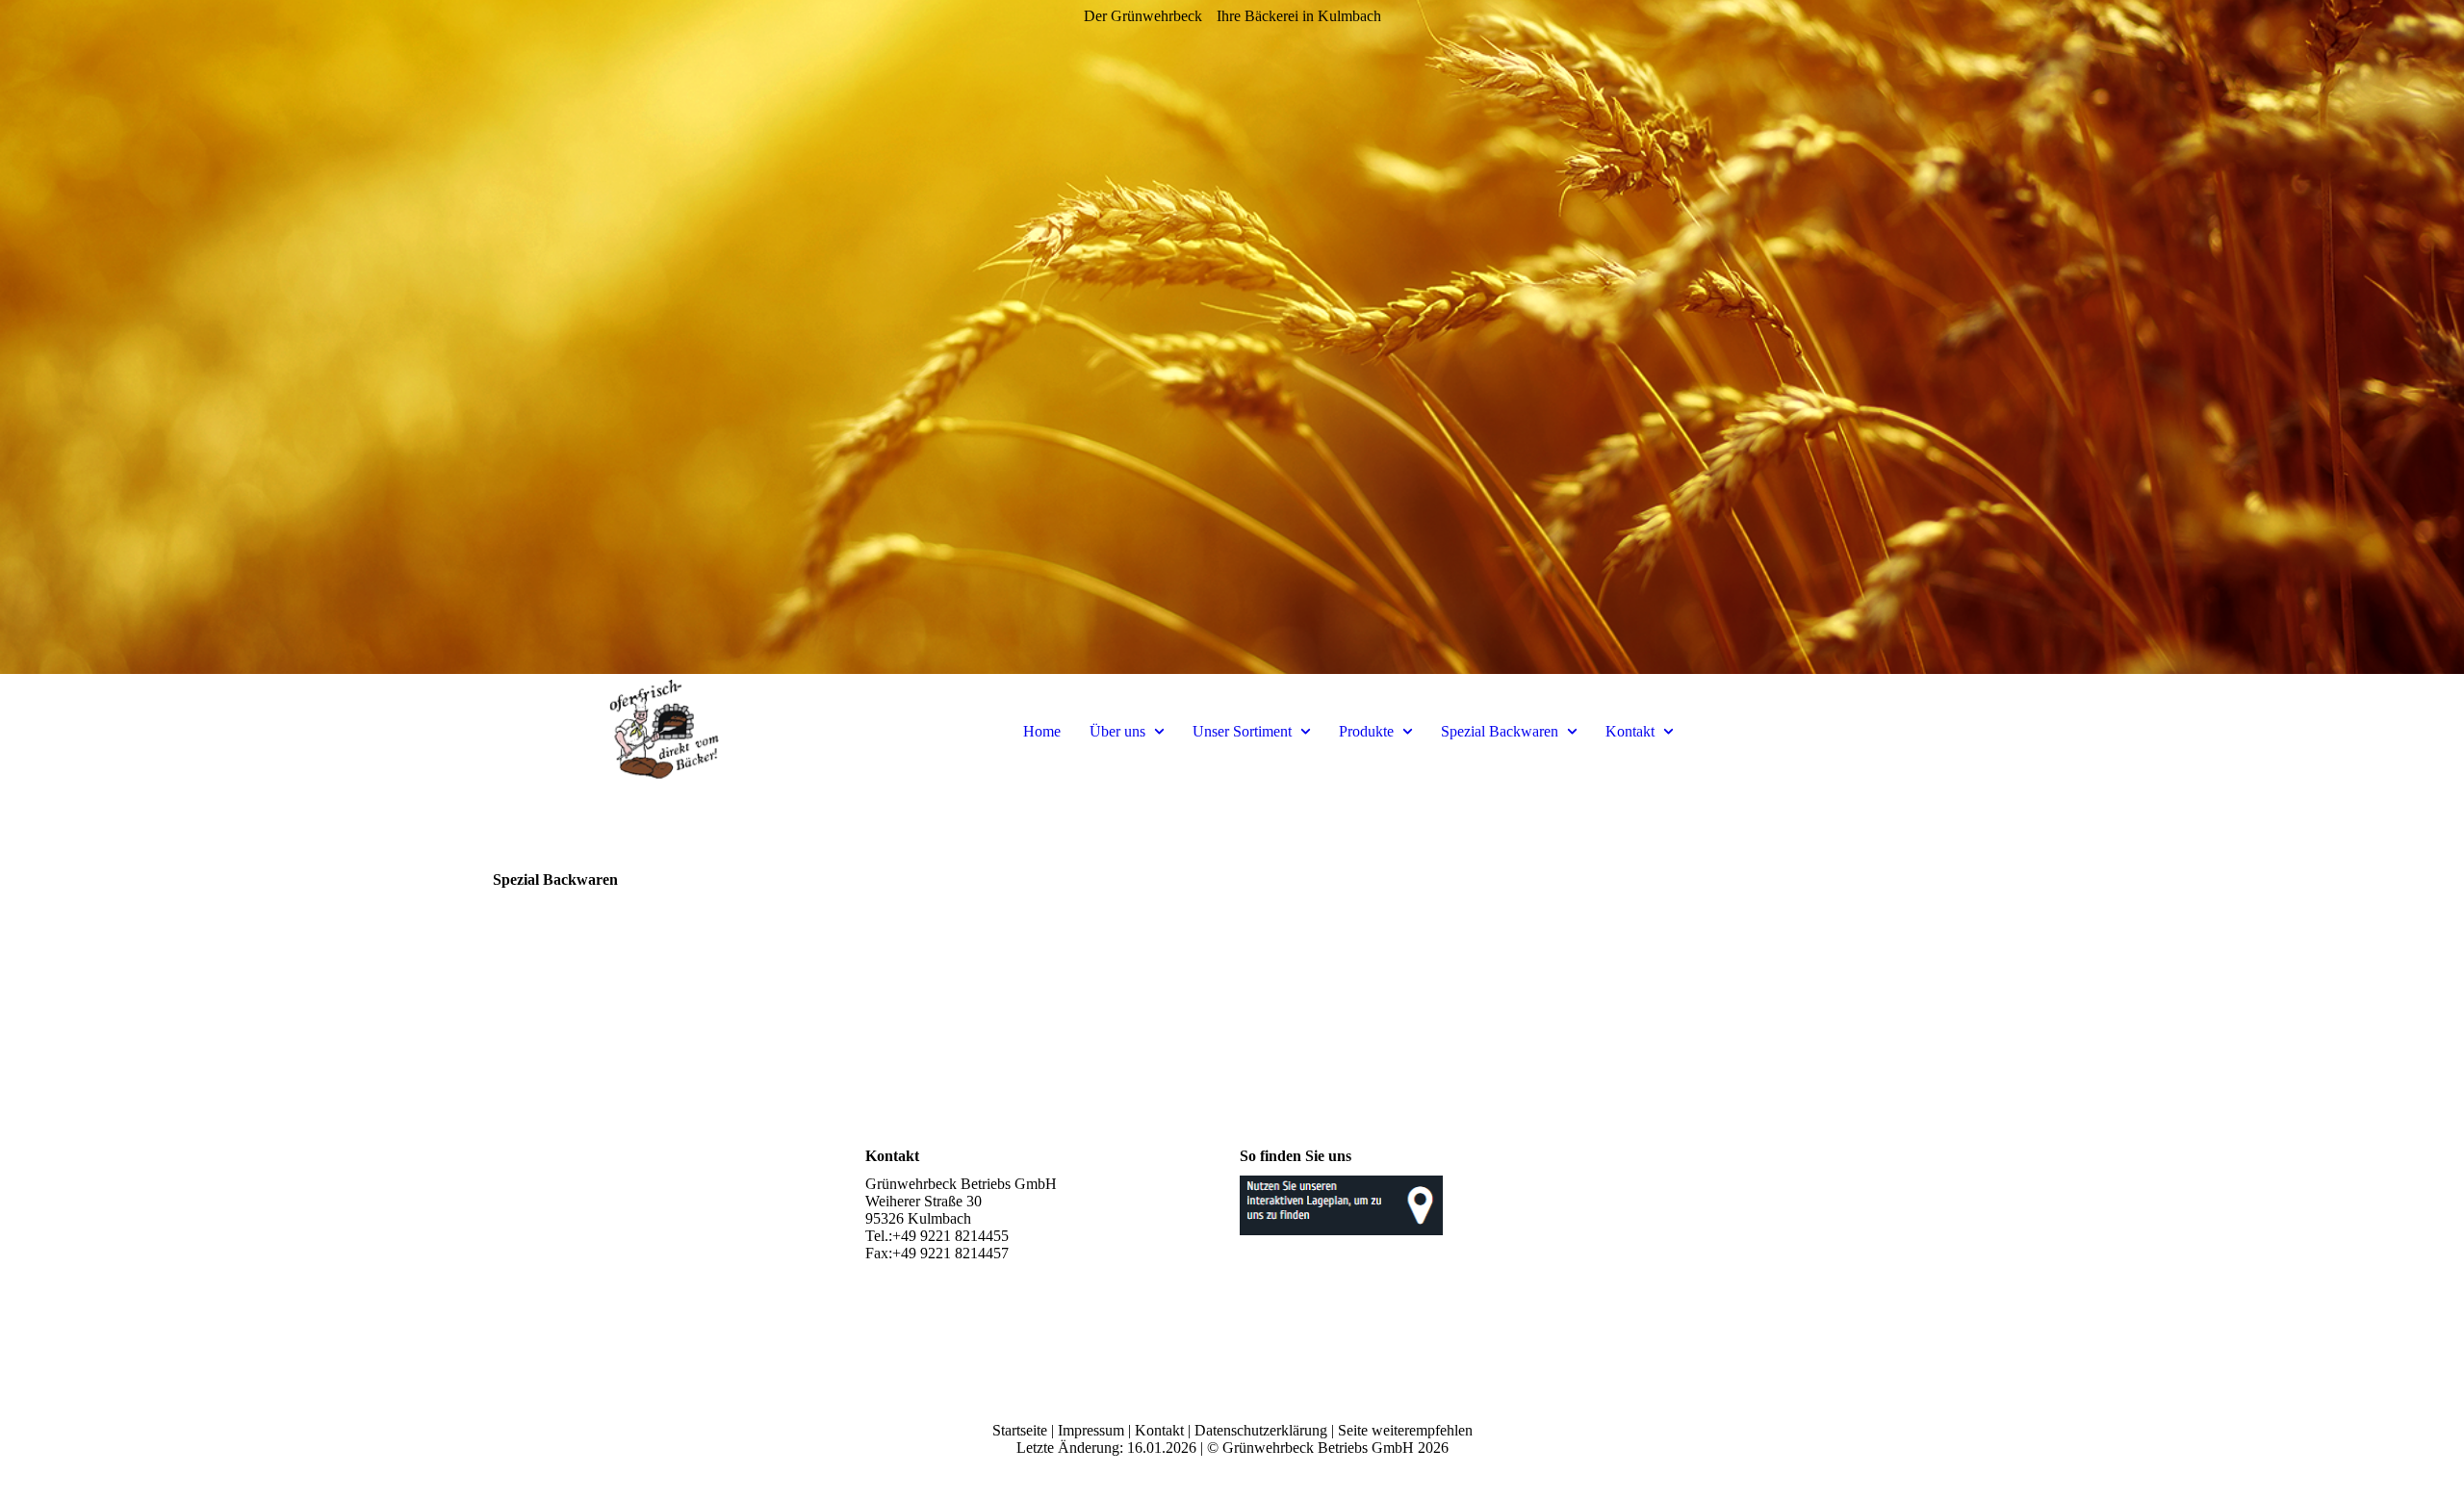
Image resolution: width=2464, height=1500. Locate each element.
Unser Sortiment (1242, 731)
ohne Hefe (525, 942)
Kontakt (1630, 731)
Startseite (1020, 1430)
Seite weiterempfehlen (1405, 1430)
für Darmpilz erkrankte (1682, 907)
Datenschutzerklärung (1261, 1430)
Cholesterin (900, 907)
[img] (1232, 337)
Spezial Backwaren (1500, 731)
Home (1042, 731)
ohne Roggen (1281, 907)
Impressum (1091, 1430)
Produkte (1366, 731)
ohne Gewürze (1284, 942)
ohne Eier (522, 907)
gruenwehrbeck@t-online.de (952, 1270)
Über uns (1117, 731)
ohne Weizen (905, 942)
